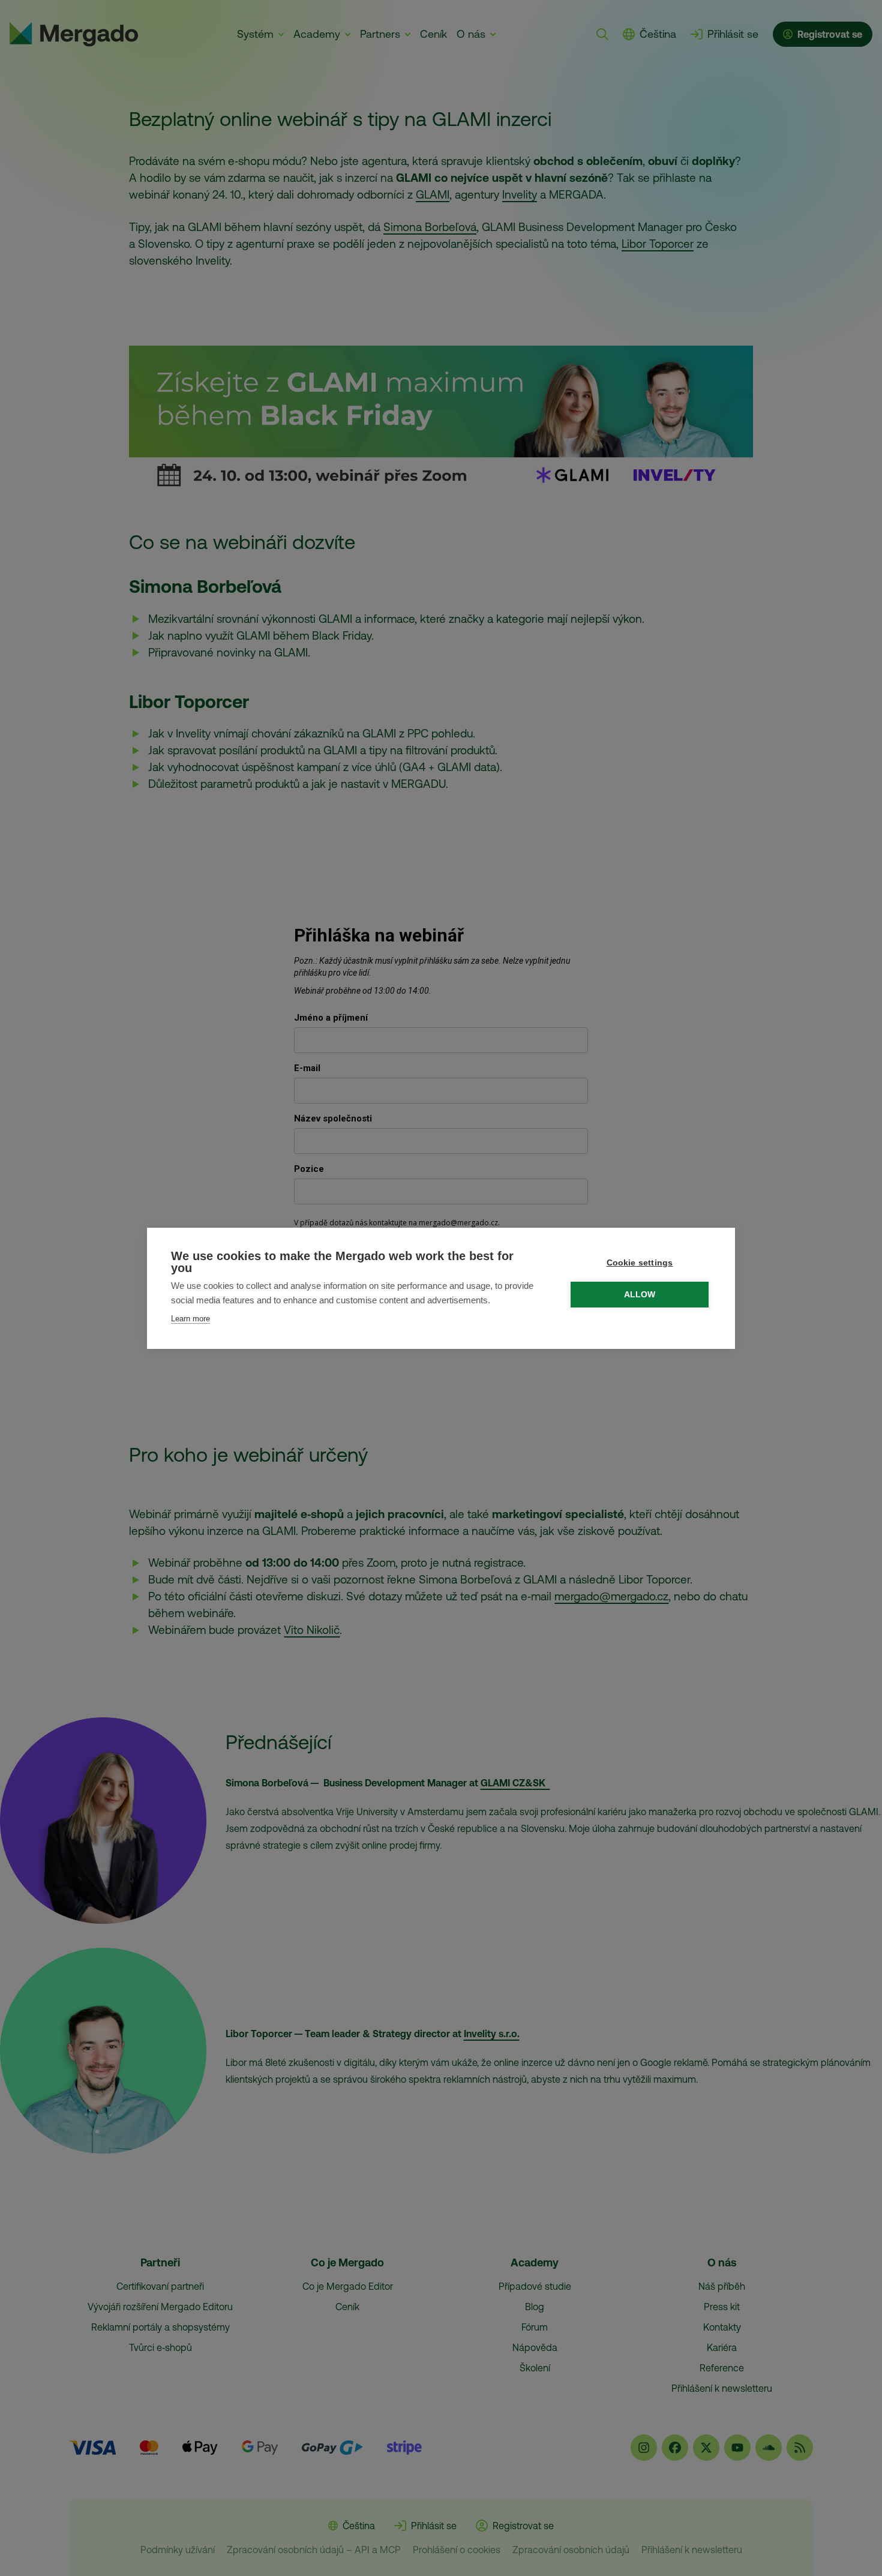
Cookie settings (640, 1263)
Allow (640, 1295)
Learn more (190, 1319)
